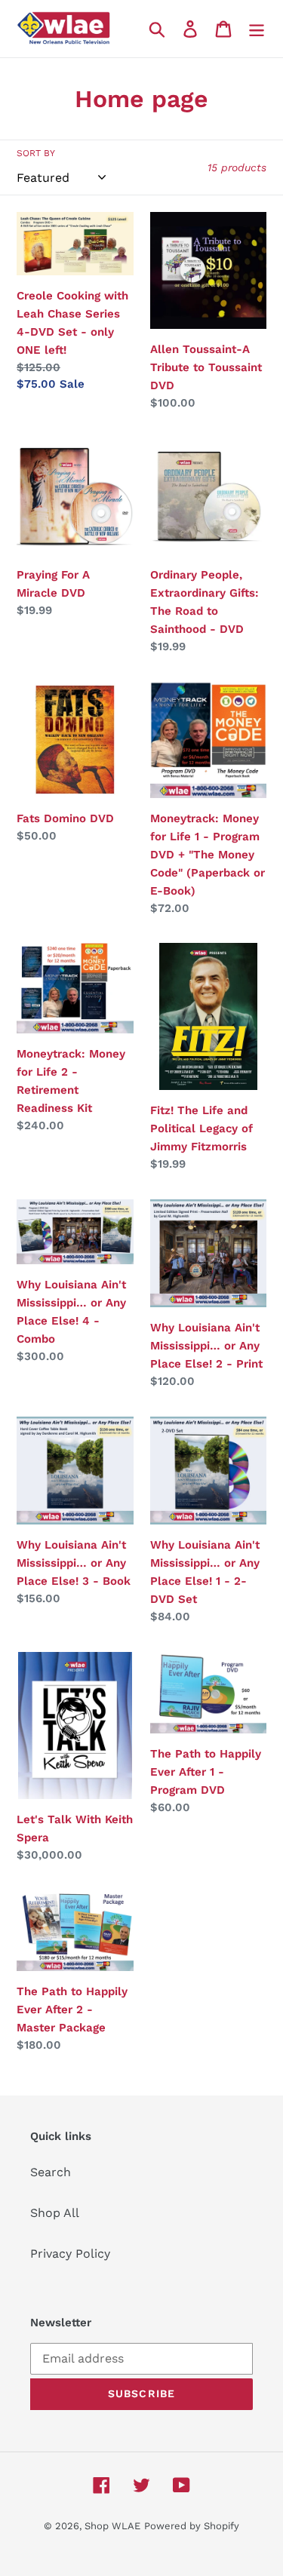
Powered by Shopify (192, 2526)
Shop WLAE (112, 2526)
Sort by (36, 153)
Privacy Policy (70, 2254)
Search (51, 2172)
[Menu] (257, 29)
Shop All (55, 2213)
